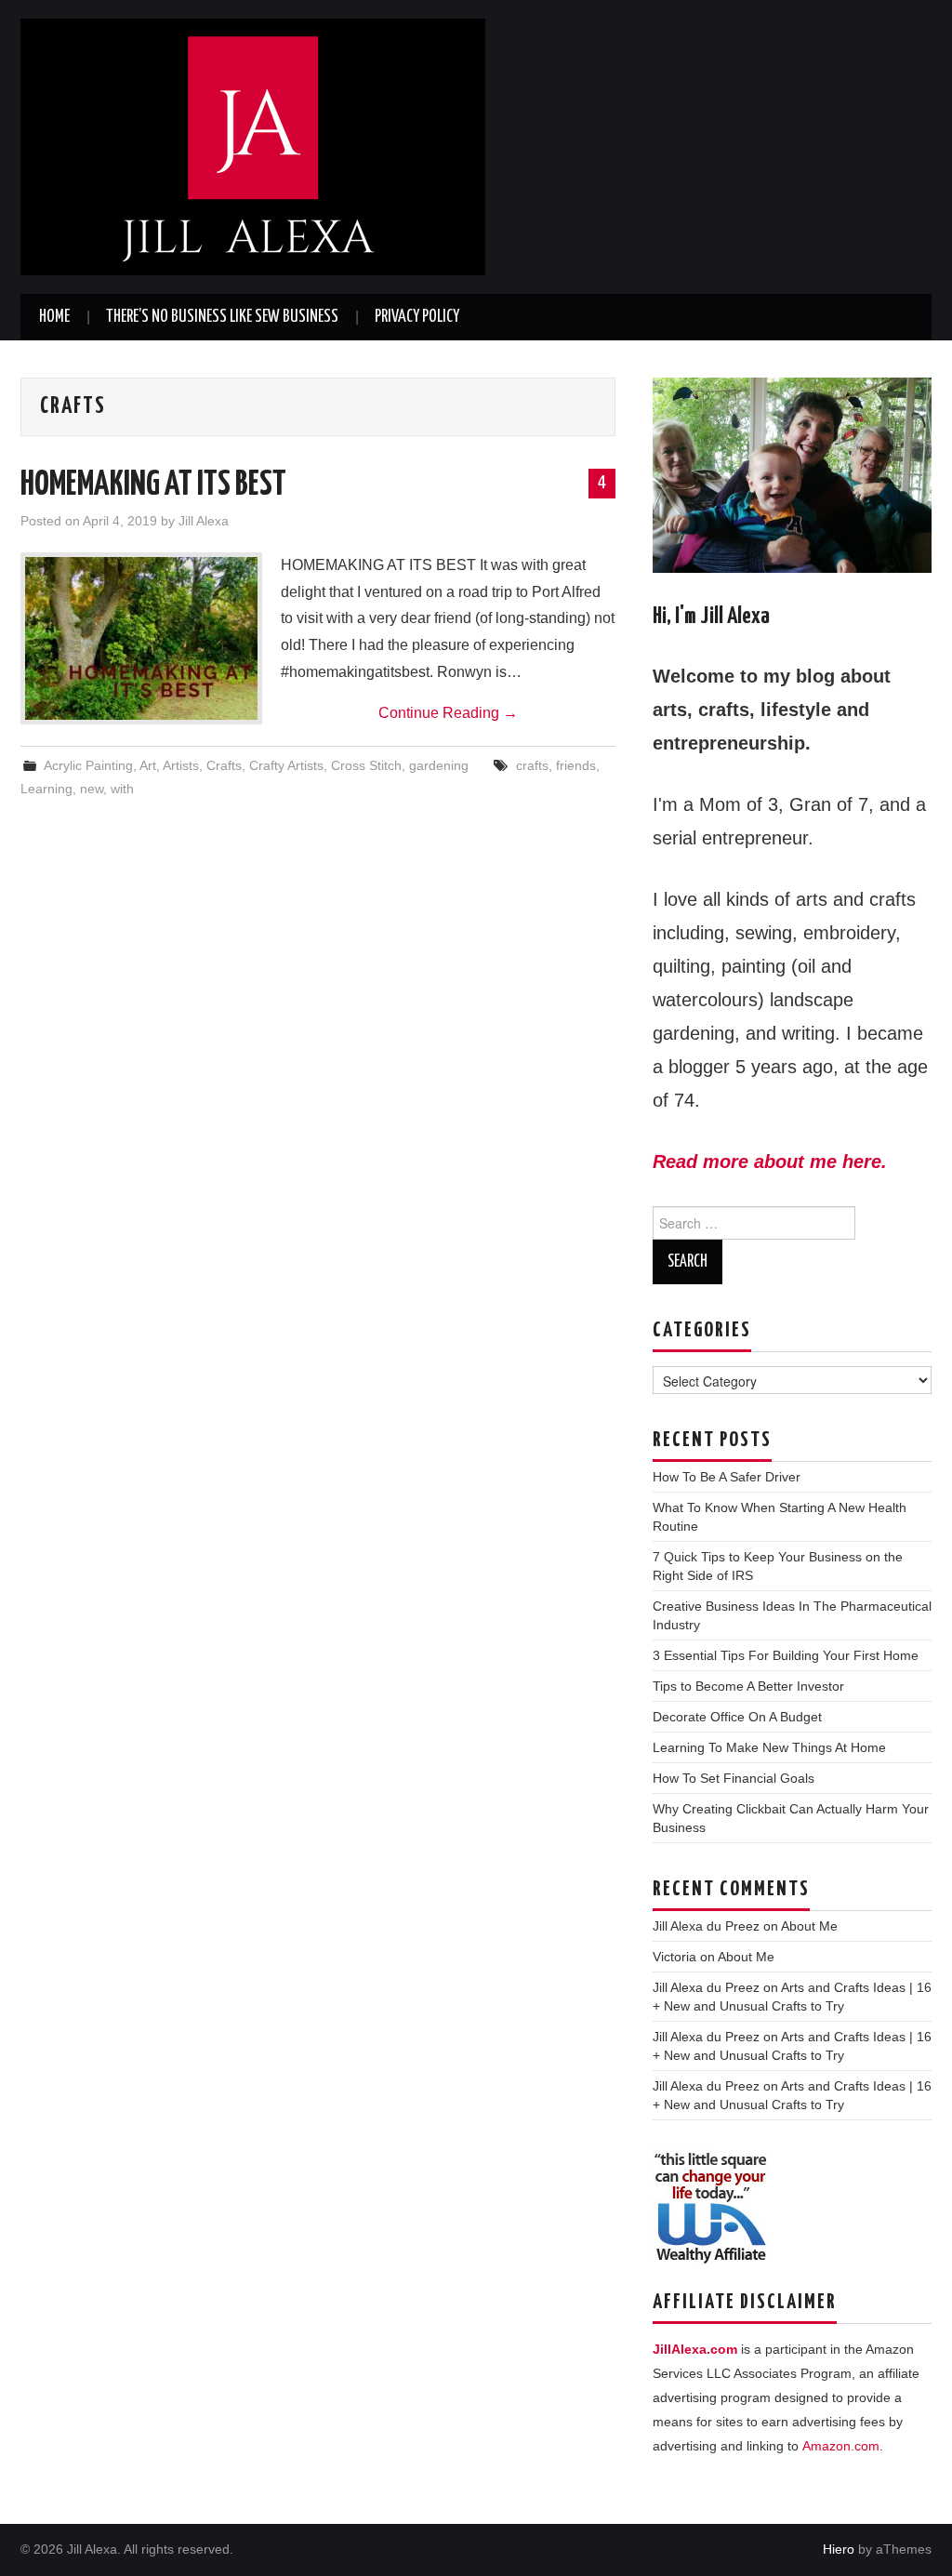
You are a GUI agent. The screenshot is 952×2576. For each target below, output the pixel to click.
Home (54, 317)
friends (576, 765)
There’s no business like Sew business (222, 317)
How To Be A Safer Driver (727, 1477)
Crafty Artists (286, 765)
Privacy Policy (417, 317)
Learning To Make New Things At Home (769, 1747)
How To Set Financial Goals (734, 1778)
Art (148, 765)
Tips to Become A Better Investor (748, 1686)
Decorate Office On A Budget (737, 1717)
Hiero (839, 2549)
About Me (809, 1926)
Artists (181, 765)
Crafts (224, 765)
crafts (532, 765)
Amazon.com (841, 2446)
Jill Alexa (204, 521)
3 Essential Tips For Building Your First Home (786, 1655)
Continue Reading (448, 713)
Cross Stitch (366, 765)
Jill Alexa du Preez (706, 1926)
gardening (439, 765)
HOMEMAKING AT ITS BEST (153, 485)
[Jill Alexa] (253, 146)
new (92, 789)
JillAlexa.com (695, 2349)
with (122, 789)
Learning (46, 789)
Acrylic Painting (88, 765)
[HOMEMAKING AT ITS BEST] (141, 638)
